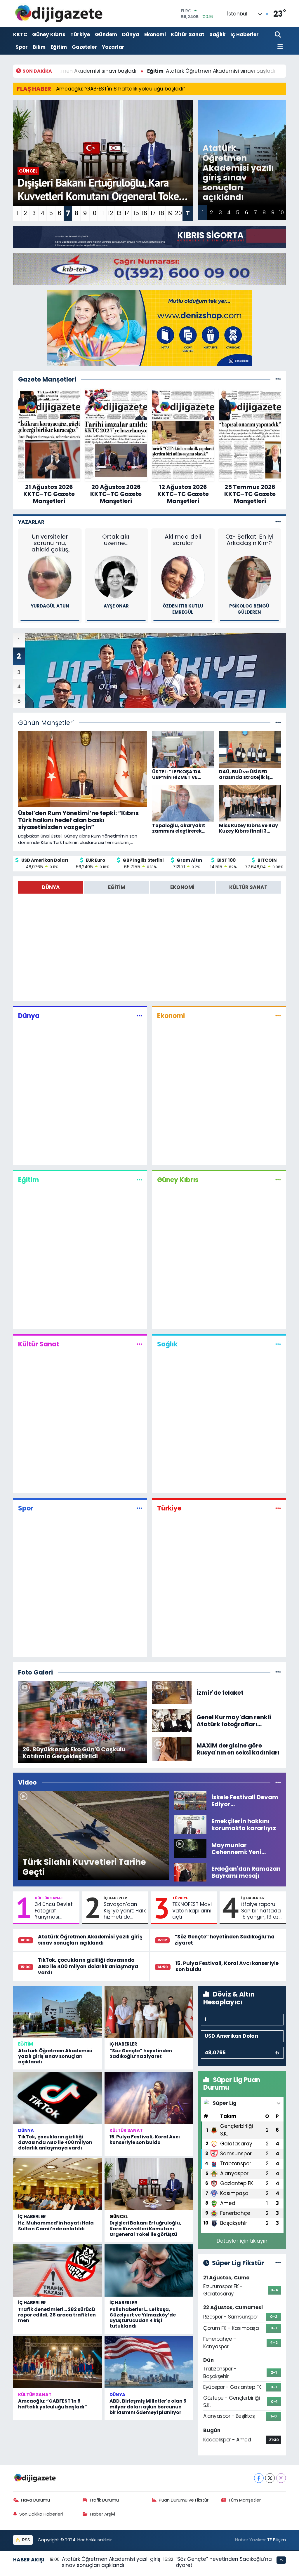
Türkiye (80, 34)
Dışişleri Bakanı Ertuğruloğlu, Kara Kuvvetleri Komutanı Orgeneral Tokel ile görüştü (145, 2228)
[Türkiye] (278, 1508)
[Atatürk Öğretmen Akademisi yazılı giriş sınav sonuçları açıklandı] (58, 2012)
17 (153, 213)
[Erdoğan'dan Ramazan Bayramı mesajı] (190, 1872)
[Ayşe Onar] (183, 577)
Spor (22, 47)
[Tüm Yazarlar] (278, 522)
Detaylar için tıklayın (242, 2241)
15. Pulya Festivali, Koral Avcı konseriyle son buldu (227, 1966)
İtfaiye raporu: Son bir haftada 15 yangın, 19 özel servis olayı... (262, 1911)
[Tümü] (278, 379)
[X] (270, 2478)
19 (170, 213)
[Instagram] (281, 2478)
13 (119, 213)
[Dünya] (139, 1016)
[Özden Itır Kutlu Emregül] (249, 577)
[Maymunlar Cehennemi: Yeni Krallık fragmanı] (190, 1848)
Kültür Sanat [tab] (248, 887)
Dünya (131, 34)
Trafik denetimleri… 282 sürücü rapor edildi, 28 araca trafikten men (57, 2315)
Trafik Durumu (104, 2500)
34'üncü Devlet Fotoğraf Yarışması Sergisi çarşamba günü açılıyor (55, 1911)
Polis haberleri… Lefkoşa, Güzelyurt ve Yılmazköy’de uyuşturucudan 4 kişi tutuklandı (143, 2318)
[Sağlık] (278, 1344)
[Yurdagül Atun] (116, 577)
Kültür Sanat (188, 34)
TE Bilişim (277, 2540)
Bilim (39, 47)
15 (136, 213)
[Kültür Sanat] (139, 1344)
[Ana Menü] (279, 47)
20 (178, 213)
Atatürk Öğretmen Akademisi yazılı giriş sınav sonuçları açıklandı (90, 1940)
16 (144, 213)
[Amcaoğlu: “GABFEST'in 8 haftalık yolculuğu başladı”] (58, 2362)
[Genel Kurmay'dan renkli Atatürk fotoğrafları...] (172, 1720)
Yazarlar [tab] (31, 522)
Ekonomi (155, 34)
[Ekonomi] (278, 1016)
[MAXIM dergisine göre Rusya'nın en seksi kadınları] (172, 1749)
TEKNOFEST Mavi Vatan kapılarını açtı (192, 1911)
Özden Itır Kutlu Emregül (249, 609)
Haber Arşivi (102, 2514)
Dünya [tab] (51, 887)
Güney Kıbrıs (49, 34)
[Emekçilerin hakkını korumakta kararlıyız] (190, 1824)
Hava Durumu (35, 2500)
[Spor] (139, 1508)
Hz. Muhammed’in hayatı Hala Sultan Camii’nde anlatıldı (56, 2226)
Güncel (119, 2216)
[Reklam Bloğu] (149, 236)
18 (161, 213)
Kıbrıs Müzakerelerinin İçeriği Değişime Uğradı (50, 543)
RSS (26, 2540)
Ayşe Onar (183, 606)
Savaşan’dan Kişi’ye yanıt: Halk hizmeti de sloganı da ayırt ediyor (125, 1911)
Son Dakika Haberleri (41, 2514)
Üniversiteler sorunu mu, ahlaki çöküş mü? (116, 543)
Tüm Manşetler (245, 2500)
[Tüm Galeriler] (278, 1672)
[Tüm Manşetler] (278, 723)
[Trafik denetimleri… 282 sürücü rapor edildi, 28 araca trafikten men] (58, 2270)
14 (127, 213)
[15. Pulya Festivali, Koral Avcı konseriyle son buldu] (149, 2098)
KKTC (20, 34)
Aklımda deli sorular (249, 540)
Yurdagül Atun (116, 606)
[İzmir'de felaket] (172, 1692)
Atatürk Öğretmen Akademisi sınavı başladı (85, 71)
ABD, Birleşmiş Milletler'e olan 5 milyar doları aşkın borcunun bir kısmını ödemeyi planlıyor (148, 2407)
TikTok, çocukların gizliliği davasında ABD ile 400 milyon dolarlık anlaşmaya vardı (88, 1966)
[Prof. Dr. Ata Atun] (50, 577)
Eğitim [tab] (117, 887)
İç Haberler (245, 34)
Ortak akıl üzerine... (183, 540)
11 (102, 213)
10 (94, 213)
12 (111, 213)
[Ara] (278, 35)
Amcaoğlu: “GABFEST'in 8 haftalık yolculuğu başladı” (121, 89)
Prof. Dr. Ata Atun (50, 606)
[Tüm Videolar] (278, 1782)
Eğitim (59, 47)
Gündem (106, 34)
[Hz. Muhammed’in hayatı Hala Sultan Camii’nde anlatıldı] (58, 2184)
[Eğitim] (139, 1180)
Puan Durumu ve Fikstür (184, 2500)
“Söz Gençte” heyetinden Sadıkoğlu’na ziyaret (225, 1940)
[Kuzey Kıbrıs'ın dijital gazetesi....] (59, 14)
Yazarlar (113, 47)
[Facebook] (259, 2478)
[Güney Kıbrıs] (278, 1180)
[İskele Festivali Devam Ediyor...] (190, 1800)
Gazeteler (84, 47)
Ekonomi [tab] (182, 887)
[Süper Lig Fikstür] (278, 2263)
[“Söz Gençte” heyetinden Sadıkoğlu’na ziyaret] (149, 2012)
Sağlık (217, 34)
